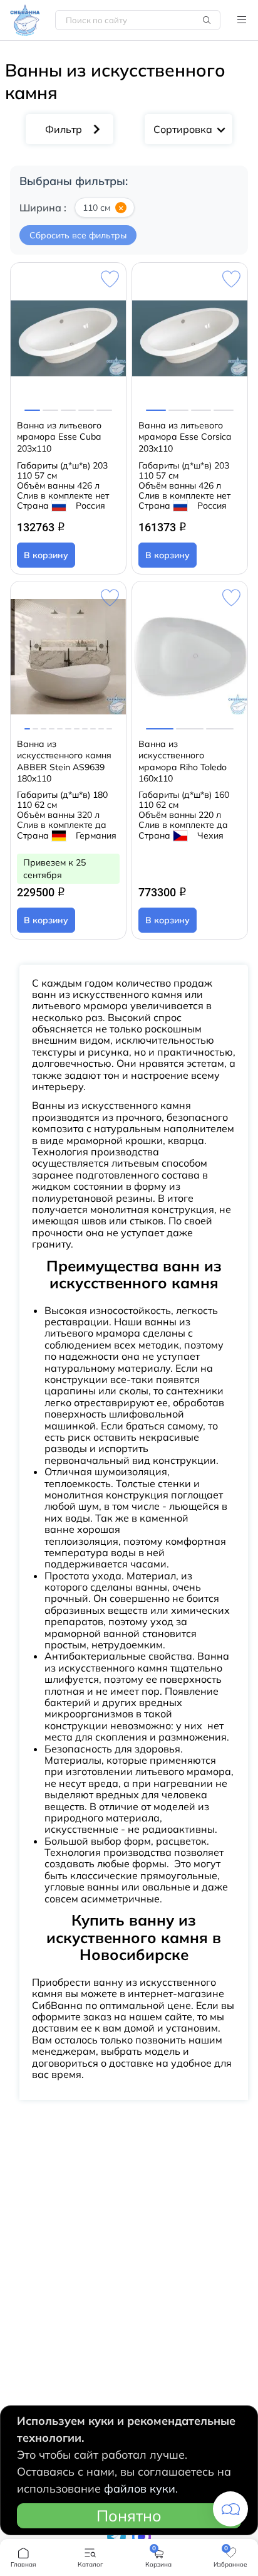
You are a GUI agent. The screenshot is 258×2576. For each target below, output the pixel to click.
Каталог (242, 20)
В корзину (46, 555)
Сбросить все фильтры (78, 235)
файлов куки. (141, 2489)
